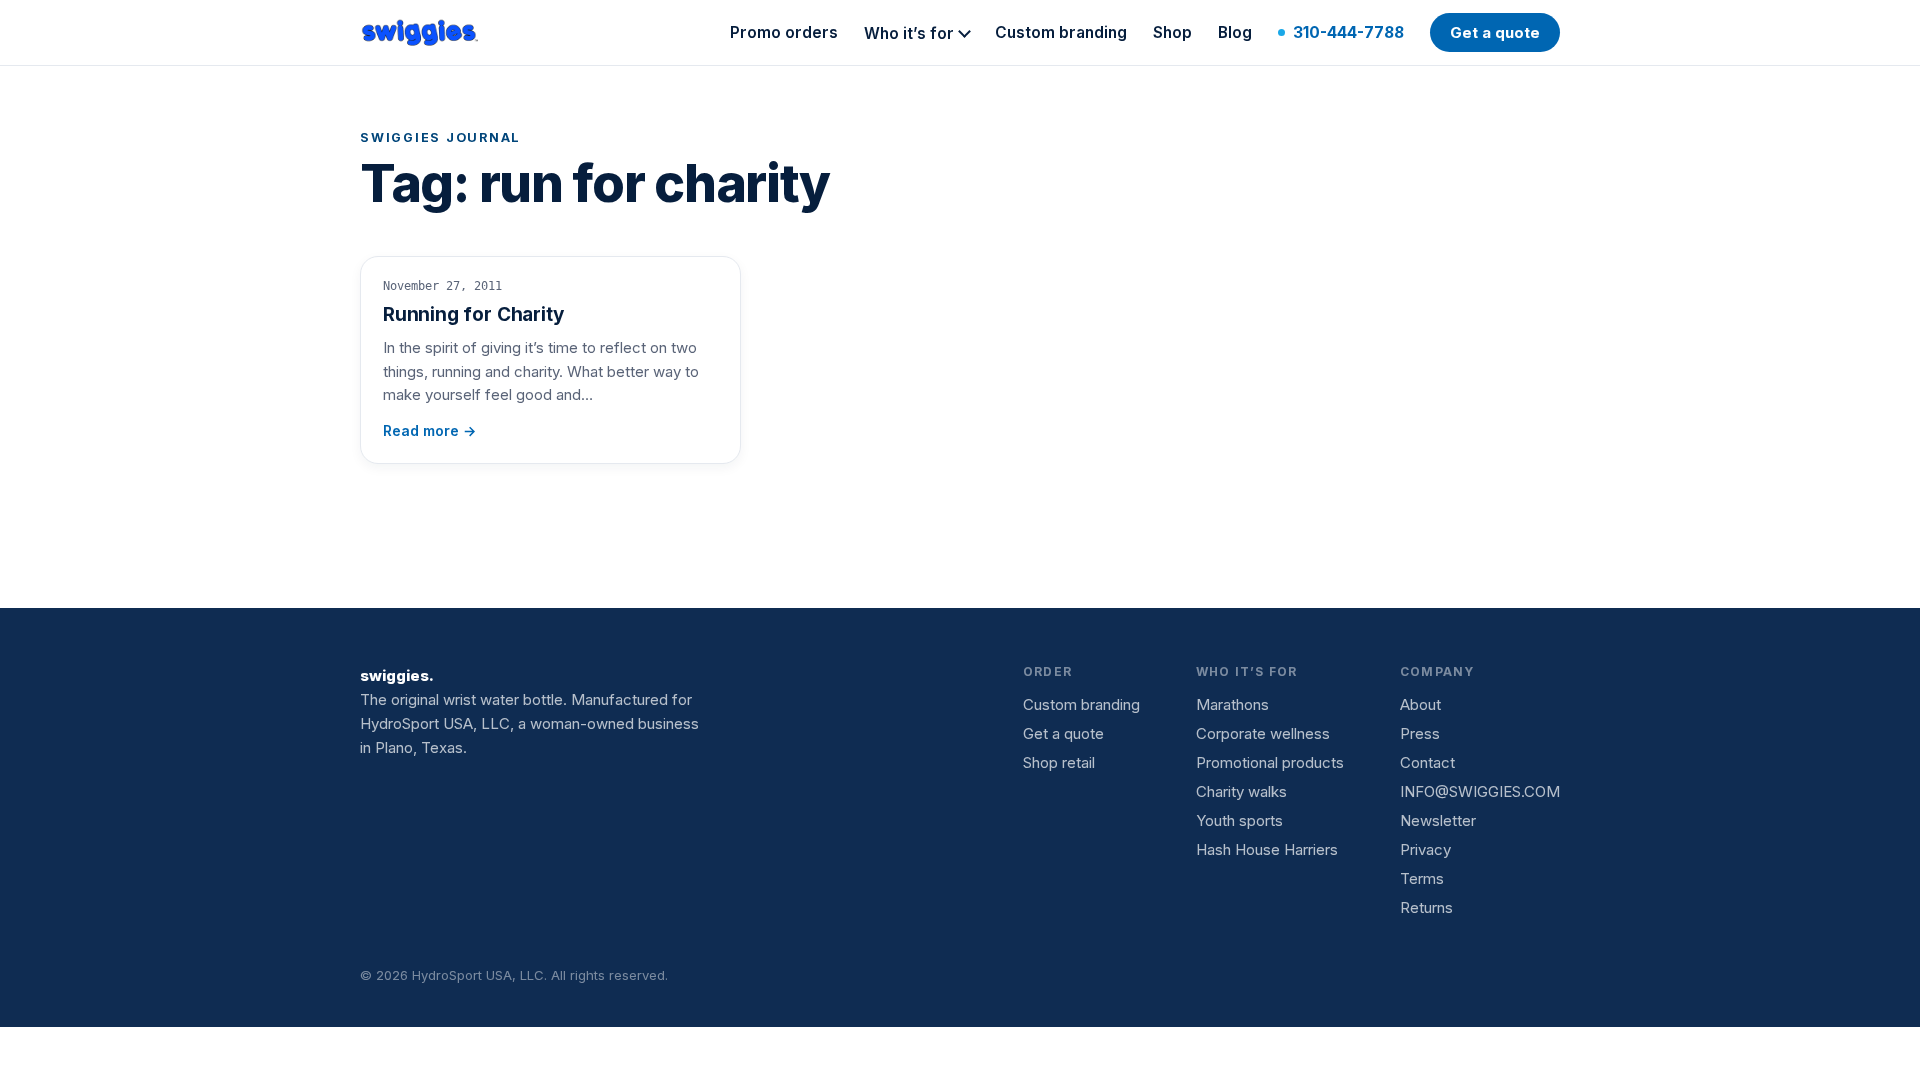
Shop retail (1059, 762)
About (1420, 704)
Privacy (1425, 849)
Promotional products (1270, 762)
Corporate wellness (1263, 733)
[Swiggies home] (421, 33)
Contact (1427, 762)
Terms (1422, 878)
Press (1420, 733)
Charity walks (1241, 791)
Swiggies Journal (440, 137)
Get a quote (1495, 32)
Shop (1172, 32)
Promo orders (784, 32)
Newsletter (1438, 820)
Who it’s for (909, 33)
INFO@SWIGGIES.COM (1480, 791)
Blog (1235, 32)
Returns (1426, 907)
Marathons (1232, 704)
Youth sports (1239, 820)
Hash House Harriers (1267, 849)
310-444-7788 (1348, 32)
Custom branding (1061, 32)
